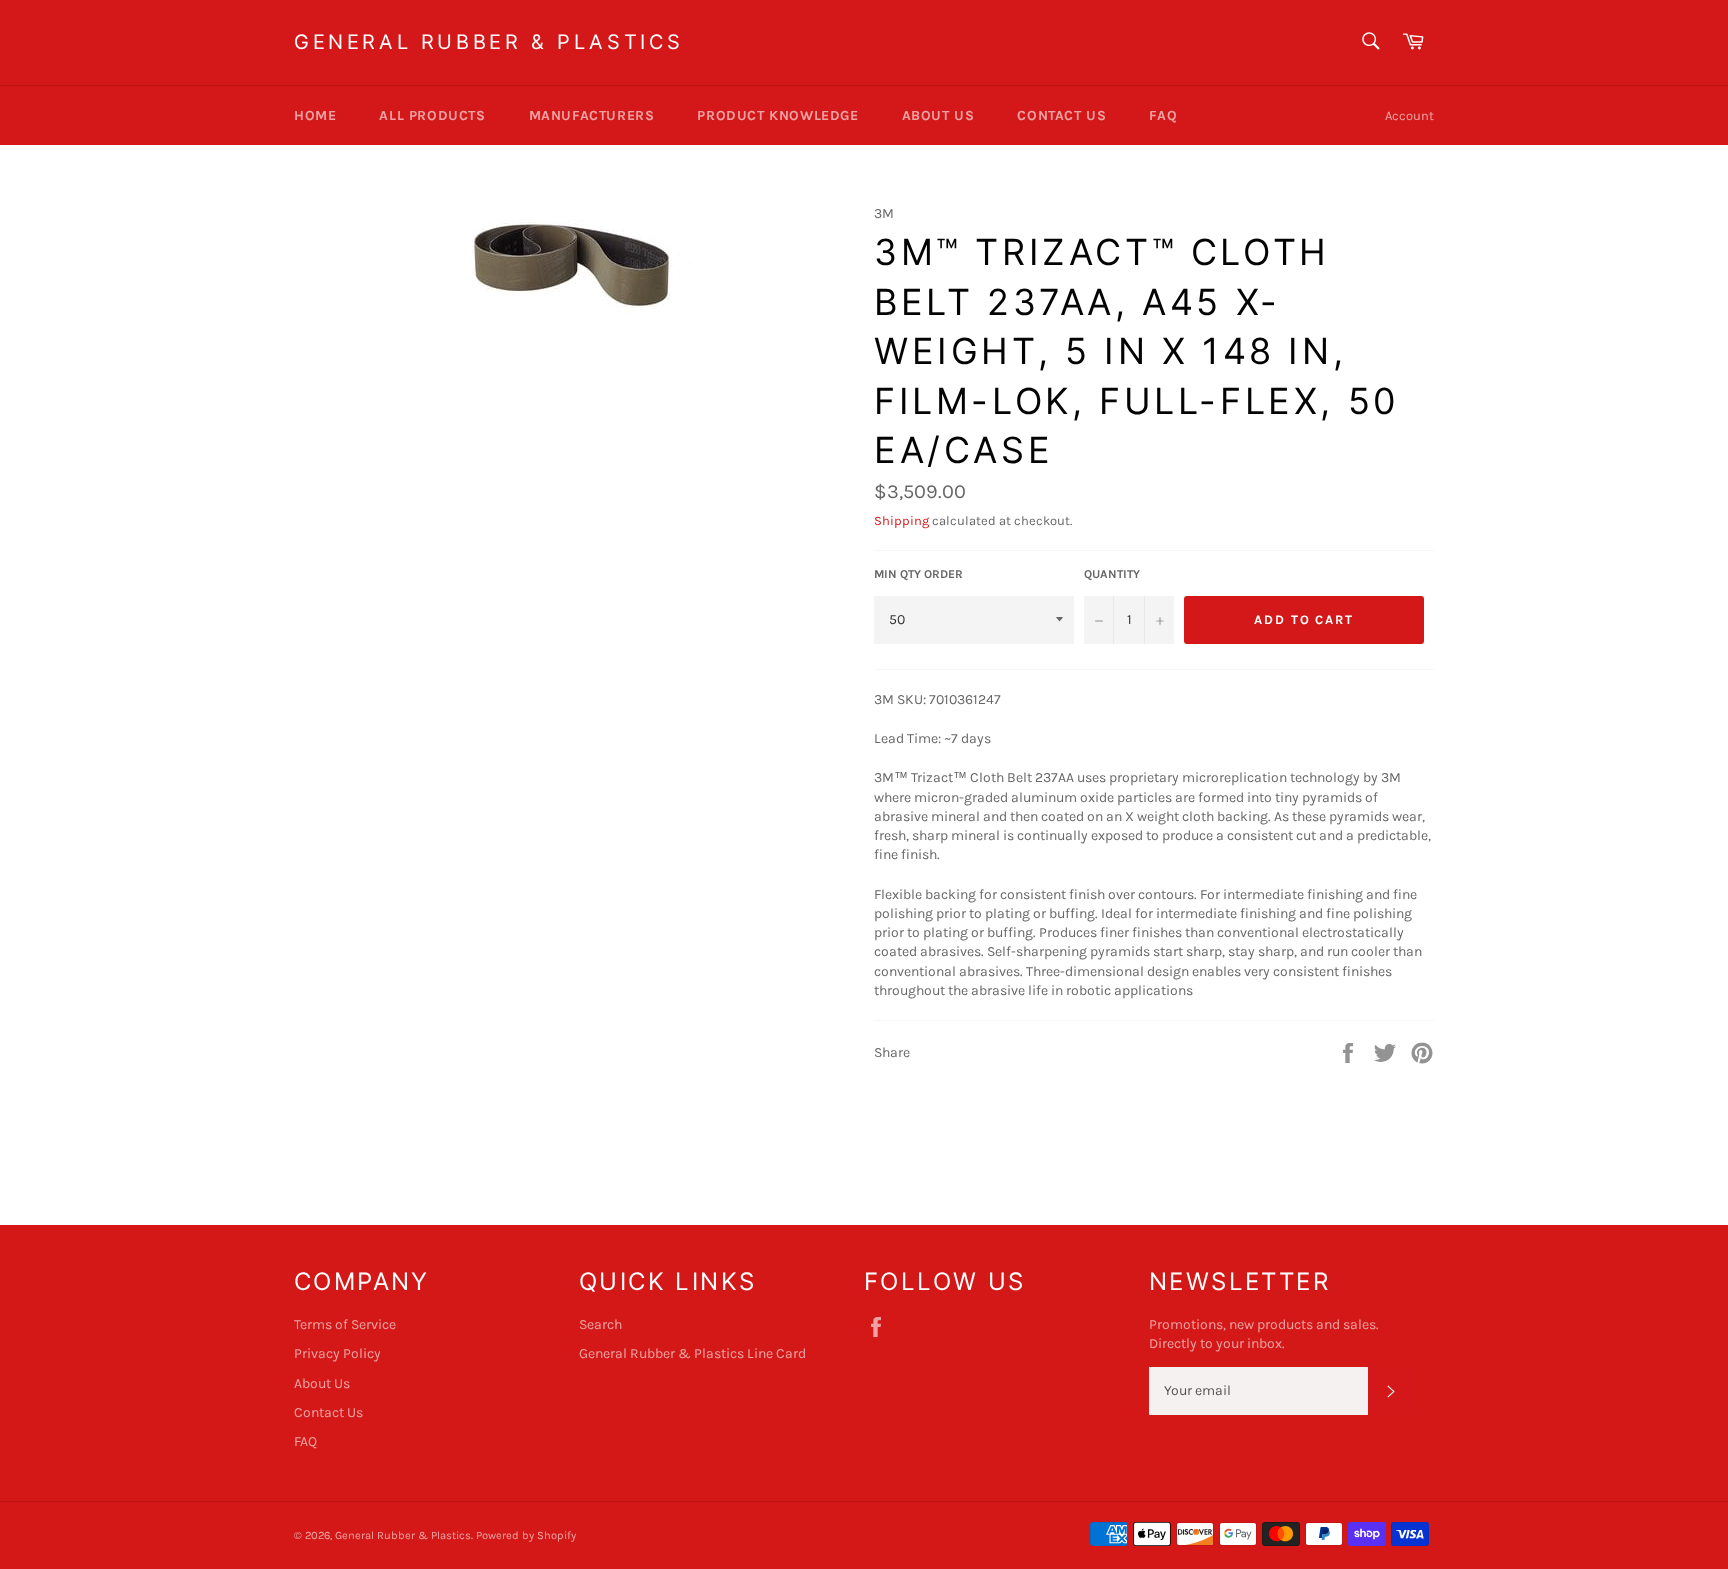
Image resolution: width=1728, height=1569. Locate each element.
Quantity (1112, 574)
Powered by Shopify (526, 1535)
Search (600, 1324)
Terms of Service (345, 1324)
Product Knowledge (777, 115)
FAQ (1163, 115)
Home (315, 115)
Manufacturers (592, 115)
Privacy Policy (337, 1353)
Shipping (901, 520)
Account (1409, 115)
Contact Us (1061, 115)
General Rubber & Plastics (489, 42)
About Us (938, 115)
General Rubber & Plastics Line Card (692, 1353)
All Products (432, 115)
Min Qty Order (918, 574)
